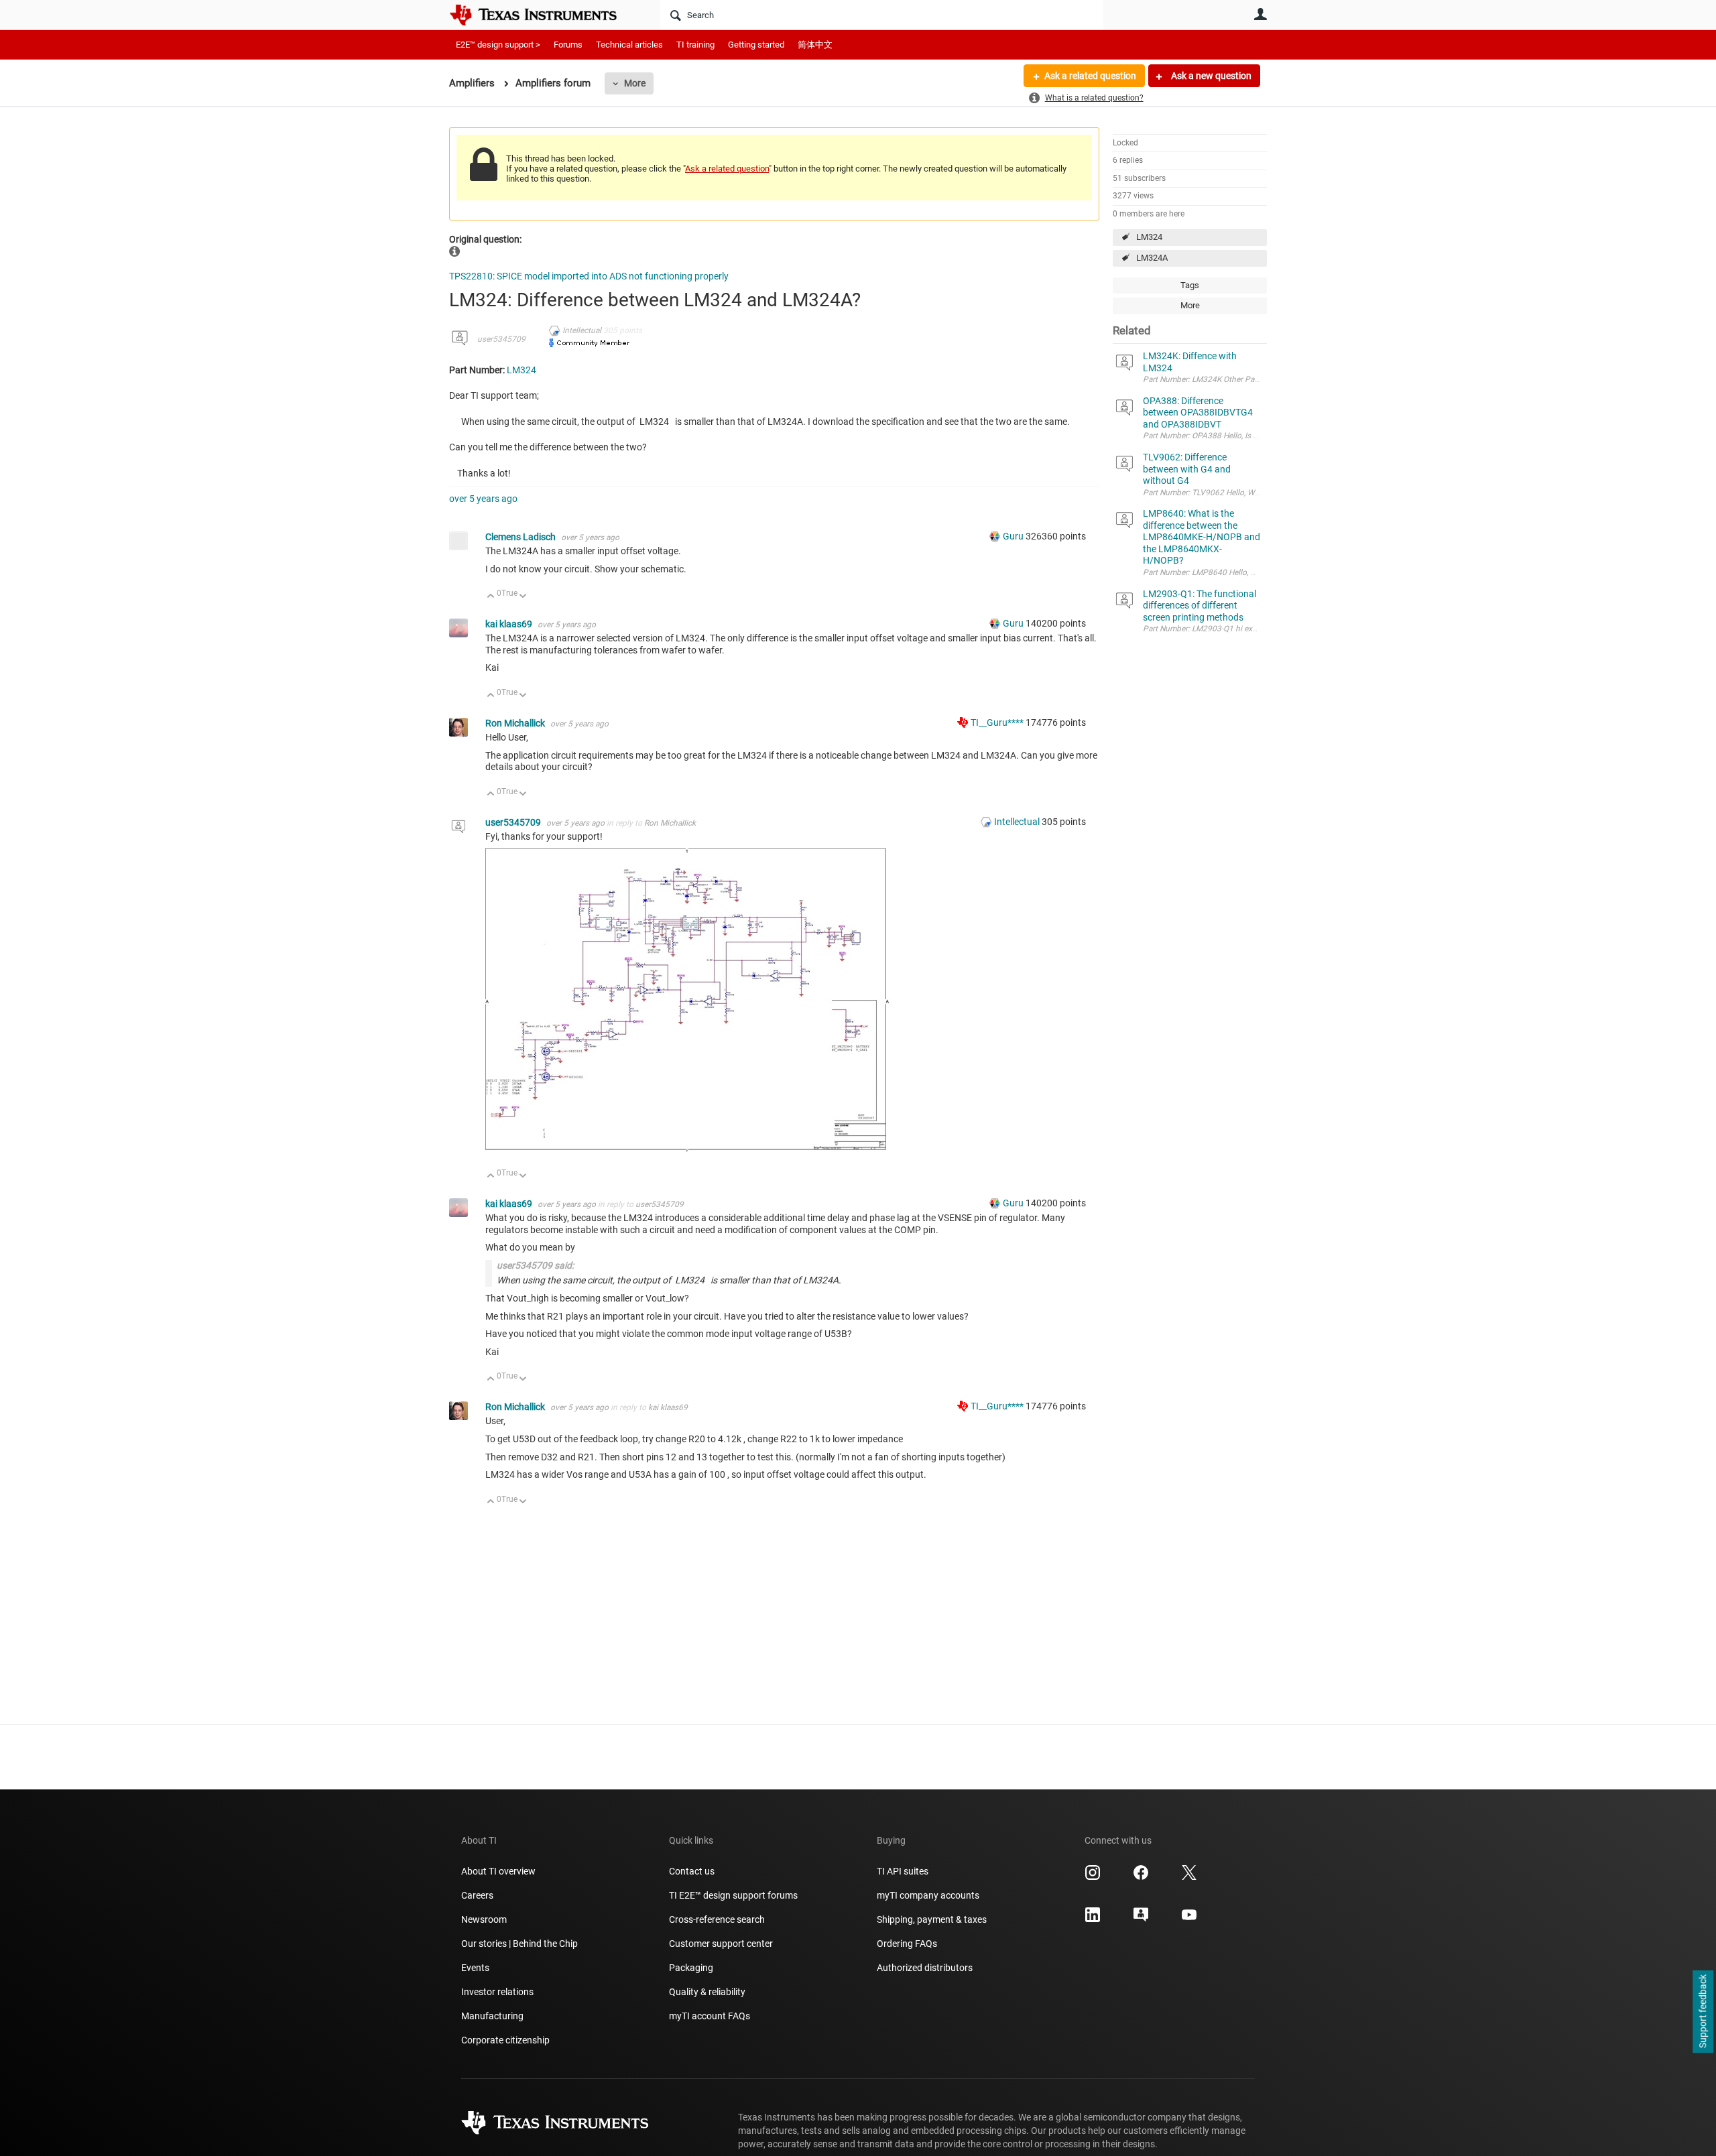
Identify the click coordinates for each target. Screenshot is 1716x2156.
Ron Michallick (516, 723)
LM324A (1152, 258)
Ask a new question (1210, 76)
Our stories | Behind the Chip (519, 1944)
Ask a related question (1090, 76)
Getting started (756, 45)
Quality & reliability (707, 1992)
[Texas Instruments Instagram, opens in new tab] (1093, 1877)
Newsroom (484, 1919)
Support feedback (1703, 2012)
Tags (1190, 285)
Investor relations (497, 1992)
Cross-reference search (717, 1919)
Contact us (692, 1871)
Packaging (691, 1968)
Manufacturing (492, 2016)
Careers (477, 1895)
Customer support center (721, 1944)
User (1260, 14)
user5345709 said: (535, 1265)
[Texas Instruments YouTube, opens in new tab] (1189, 1919)
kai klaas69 (510, 624)
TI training (695, 45)
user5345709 (501, 339)
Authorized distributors (925, 1968)
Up (491, 597)
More (635, 83)
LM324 (1149, 237)
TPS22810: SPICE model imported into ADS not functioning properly (589, 276)
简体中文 (815, 45)
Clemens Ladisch (522, 537)
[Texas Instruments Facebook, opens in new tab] (1141, 1877)
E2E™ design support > (498, 45)
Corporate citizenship (505, 2040)
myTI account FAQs (710, 2016)
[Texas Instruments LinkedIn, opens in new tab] (1093, 1919)
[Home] (543, 15)
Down (523, 597)
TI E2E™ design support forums (733, 1895)
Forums (568, 45)
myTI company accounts (928, 1895)
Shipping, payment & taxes (932, 1919)
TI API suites (903, 1871)
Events (475, 1968)
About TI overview (498, 1871)
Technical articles (629, 45)
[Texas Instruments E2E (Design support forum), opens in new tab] (1141, 1919)
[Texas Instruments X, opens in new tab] (1189, 1877)
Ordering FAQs (907, 1944)
